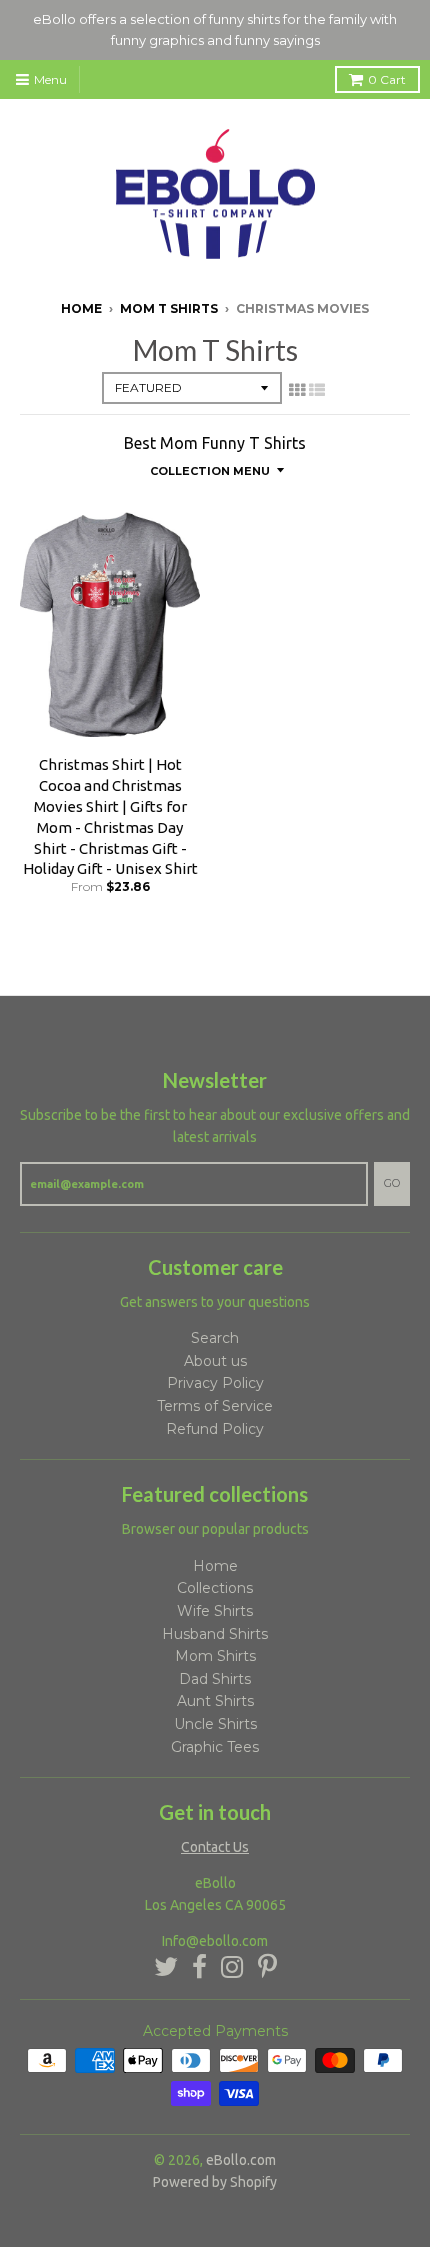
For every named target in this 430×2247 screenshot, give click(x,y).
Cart (387, 79)
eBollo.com (241, 2160)
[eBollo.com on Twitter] (166, 1967)
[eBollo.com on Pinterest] (267, 1967)
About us (215, 1361)
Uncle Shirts (215, 1724)
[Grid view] (297, 390)
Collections (215, 1588)
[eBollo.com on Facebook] (199, 1967)
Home (81, 308)
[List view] (317, 390)
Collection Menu (210, 471)
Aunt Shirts (215, 1701)
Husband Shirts (215, 1634)
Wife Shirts (215, 1611)
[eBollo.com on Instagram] (232, 1967)
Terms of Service (215, 1406)
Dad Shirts (215, 1679)
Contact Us (215, 1847)
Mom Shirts (215, 1656)
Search (215, 1338)
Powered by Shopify (215, 2182)
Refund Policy (215, 1429)
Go (392, 1183)
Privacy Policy (215, 1383)
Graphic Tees (215, 1747)
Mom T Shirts (169, 308)
